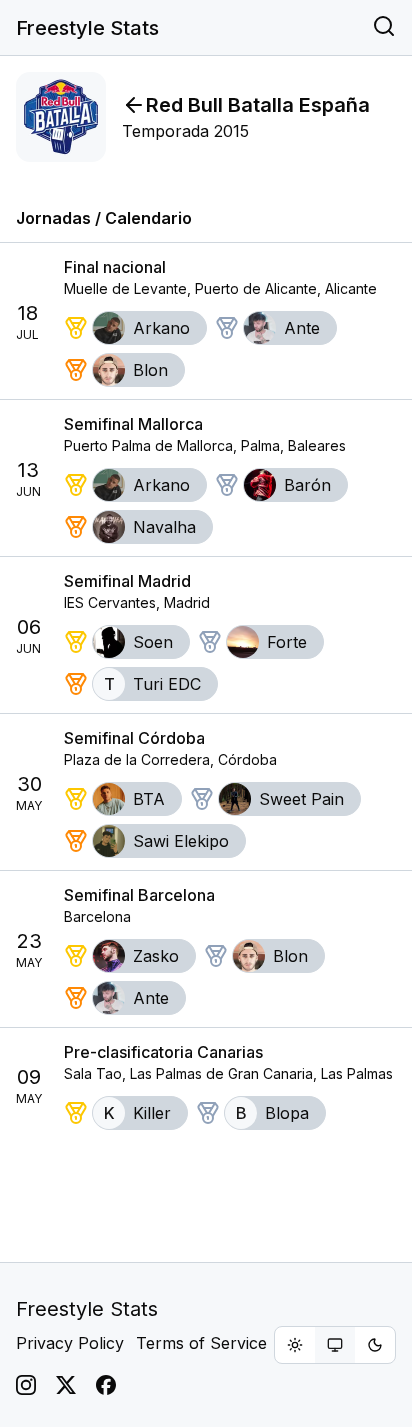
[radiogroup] (335, 1345)
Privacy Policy (70, 1343)
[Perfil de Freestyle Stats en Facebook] (106, 1385)
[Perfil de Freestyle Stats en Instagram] (26, 1385)
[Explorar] (384, 28)
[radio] (295, 1345)
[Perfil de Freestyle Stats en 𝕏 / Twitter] (66, 1385)
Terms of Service (201, 1343)
